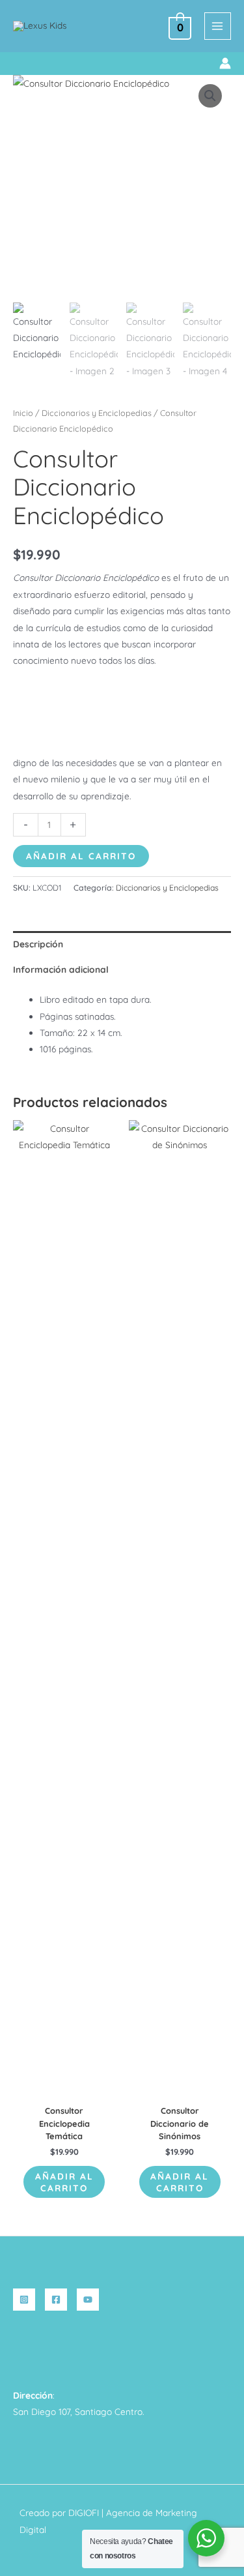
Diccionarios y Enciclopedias (97, 413)
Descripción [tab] (38, 944)
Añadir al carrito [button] (64, 2182)
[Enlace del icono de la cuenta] (225, 63)
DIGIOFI (84, 2512)
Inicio (23, 413)
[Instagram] (24, 2300)
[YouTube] (88, 2300)
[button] (18, 64)
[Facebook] (56, 2300)
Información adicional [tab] (61, 969)
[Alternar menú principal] (218, 26)
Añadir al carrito (81, 856)
